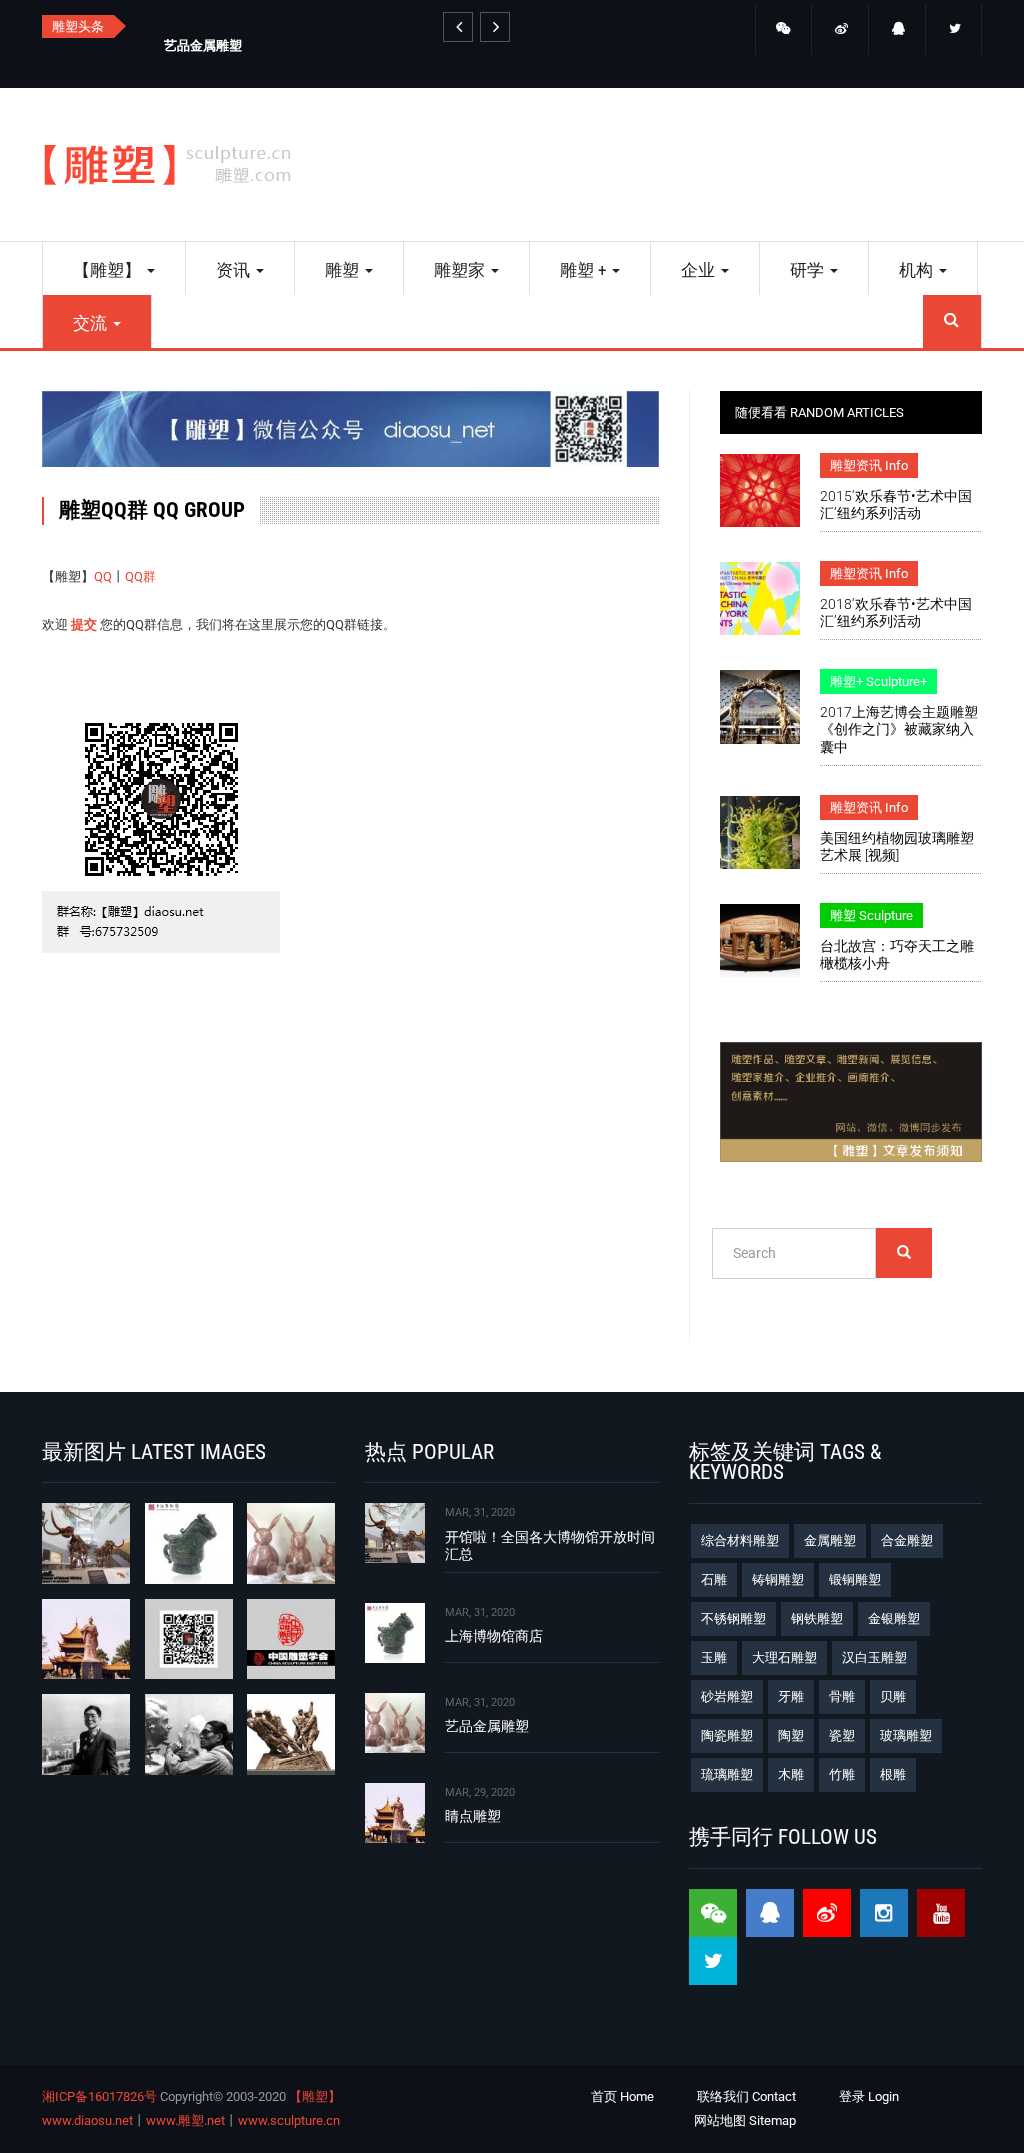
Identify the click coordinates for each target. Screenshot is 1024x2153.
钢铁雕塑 (817, 1618)
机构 (918, 270)
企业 (700, 270)
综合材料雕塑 (740, 1540)
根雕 (893, 1774)
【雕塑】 (109, 270)
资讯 (235, 270)
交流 (92, 323)
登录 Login (869, 2096)
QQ (103, 576)
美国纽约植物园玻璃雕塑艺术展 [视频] (897, 846)
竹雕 (842, 1774)
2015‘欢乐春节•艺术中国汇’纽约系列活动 (896, 504)
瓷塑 (842, 1735)
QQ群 (140, 576)
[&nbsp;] (458, 27)
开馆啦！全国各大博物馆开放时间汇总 (550, 1545)
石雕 (714, 1579)
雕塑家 (461, 270)
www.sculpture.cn (289, 2120)
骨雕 (842, 1696)
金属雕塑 (830, 1540)
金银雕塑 (894, 1618)
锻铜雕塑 (855, 1579)
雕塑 (344, 270)
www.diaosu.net (87, 2120)
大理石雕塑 (784, 1657)
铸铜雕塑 (778, 1579)
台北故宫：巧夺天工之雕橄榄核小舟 (897, 954)
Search (952, 321)
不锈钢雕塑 (733, 1618)
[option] (320, 44)
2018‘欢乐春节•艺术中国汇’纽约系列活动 (896, 612)
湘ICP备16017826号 (99, 2096)
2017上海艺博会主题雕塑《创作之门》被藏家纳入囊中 (899, 729)
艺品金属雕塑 (203, 45)
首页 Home (622, 2096)
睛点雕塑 (473, 1816)
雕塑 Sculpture (871, 915)
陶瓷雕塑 (727, 1735)
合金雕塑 (907, 1540)
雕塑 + (585, 270)
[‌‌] (783, 30)
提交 (84, 624)
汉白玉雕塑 (874, 1657)
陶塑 (791, 1735)
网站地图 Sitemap (745, 2120)
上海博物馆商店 (494, 1636)
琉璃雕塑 (727, 1774)
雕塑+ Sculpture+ (878, 681)
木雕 (791, 1774)
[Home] (175, 164)
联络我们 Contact (746, 2096)
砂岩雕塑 (727, 1696)
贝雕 (893, 1696)
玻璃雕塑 (906, 1735)
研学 (809, 270)
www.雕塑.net (185, 2120)
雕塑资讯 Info (869, 465)
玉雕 (714, 1657)
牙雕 (791, 1696)
